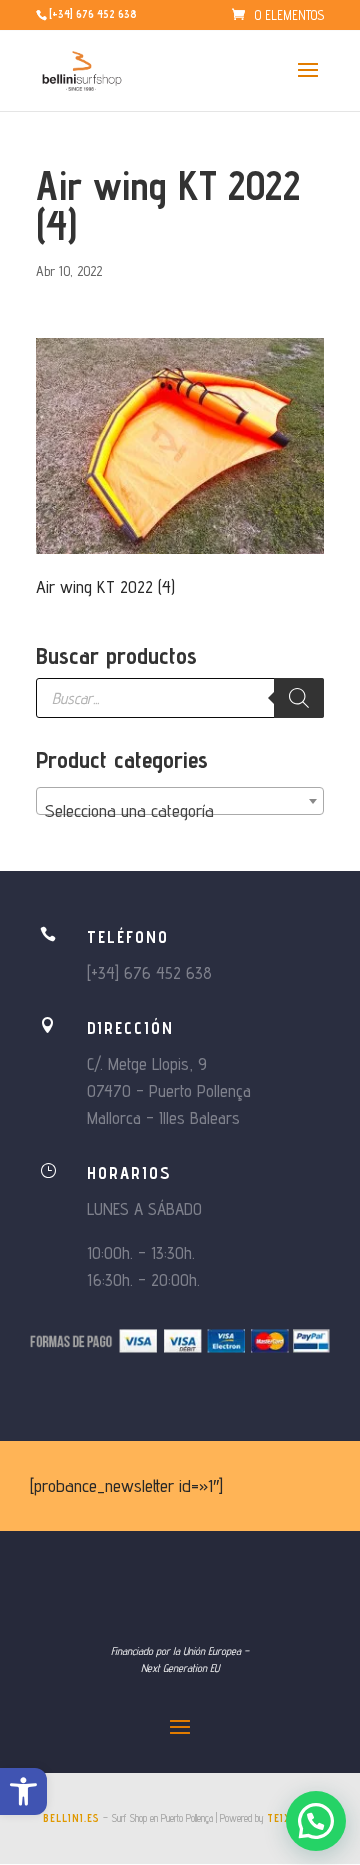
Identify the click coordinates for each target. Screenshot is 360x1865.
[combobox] (180, 801)
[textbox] (180, 811)
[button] (23, 1791)
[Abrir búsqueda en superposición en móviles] (180, 698)
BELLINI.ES (71, 1818)
